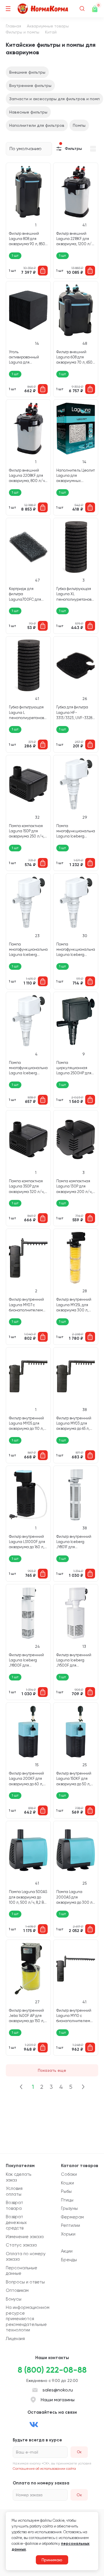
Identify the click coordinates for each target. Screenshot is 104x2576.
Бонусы (14, 2299)
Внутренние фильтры (30, 85)
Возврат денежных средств (16, 2222)
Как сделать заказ (18, 2177)
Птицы (67, 2200)
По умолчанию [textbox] (26, 149)
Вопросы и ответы (25, 2282)
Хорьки (68, 2234)
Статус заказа (21, 2245)
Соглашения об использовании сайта (44, 2469)
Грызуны (69, 2208)
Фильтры (73, 149)
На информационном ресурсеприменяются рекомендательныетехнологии (28, 2319)
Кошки (67, 2183)
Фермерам (72, 2217)
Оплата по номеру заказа (26, 2257)
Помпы (79, 125)
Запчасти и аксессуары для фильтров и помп (54, 99)
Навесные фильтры (28, 112)
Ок (79, 2495)
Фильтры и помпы (23, 32)
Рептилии (70, 2225)
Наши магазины (58, 2400)
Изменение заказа (25, 2237)
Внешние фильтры (27, 72)
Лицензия (15, 2339)
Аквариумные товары (48, 26)
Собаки (69, 2174)
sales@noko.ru (58, 2390)
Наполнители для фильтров (37, 125)
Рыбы (66, 2191)
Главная (13, 26)
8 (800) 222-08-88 (52, 2370)
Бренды (69, 2260)
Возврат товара (14, 2205)
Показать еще (52, 2070)
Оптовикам (17, 2290)
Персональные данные (22, 2271)
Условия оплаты (14, 2191)
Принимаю (52, 2560)
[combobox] (29, 149)
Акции (67, 2251)
